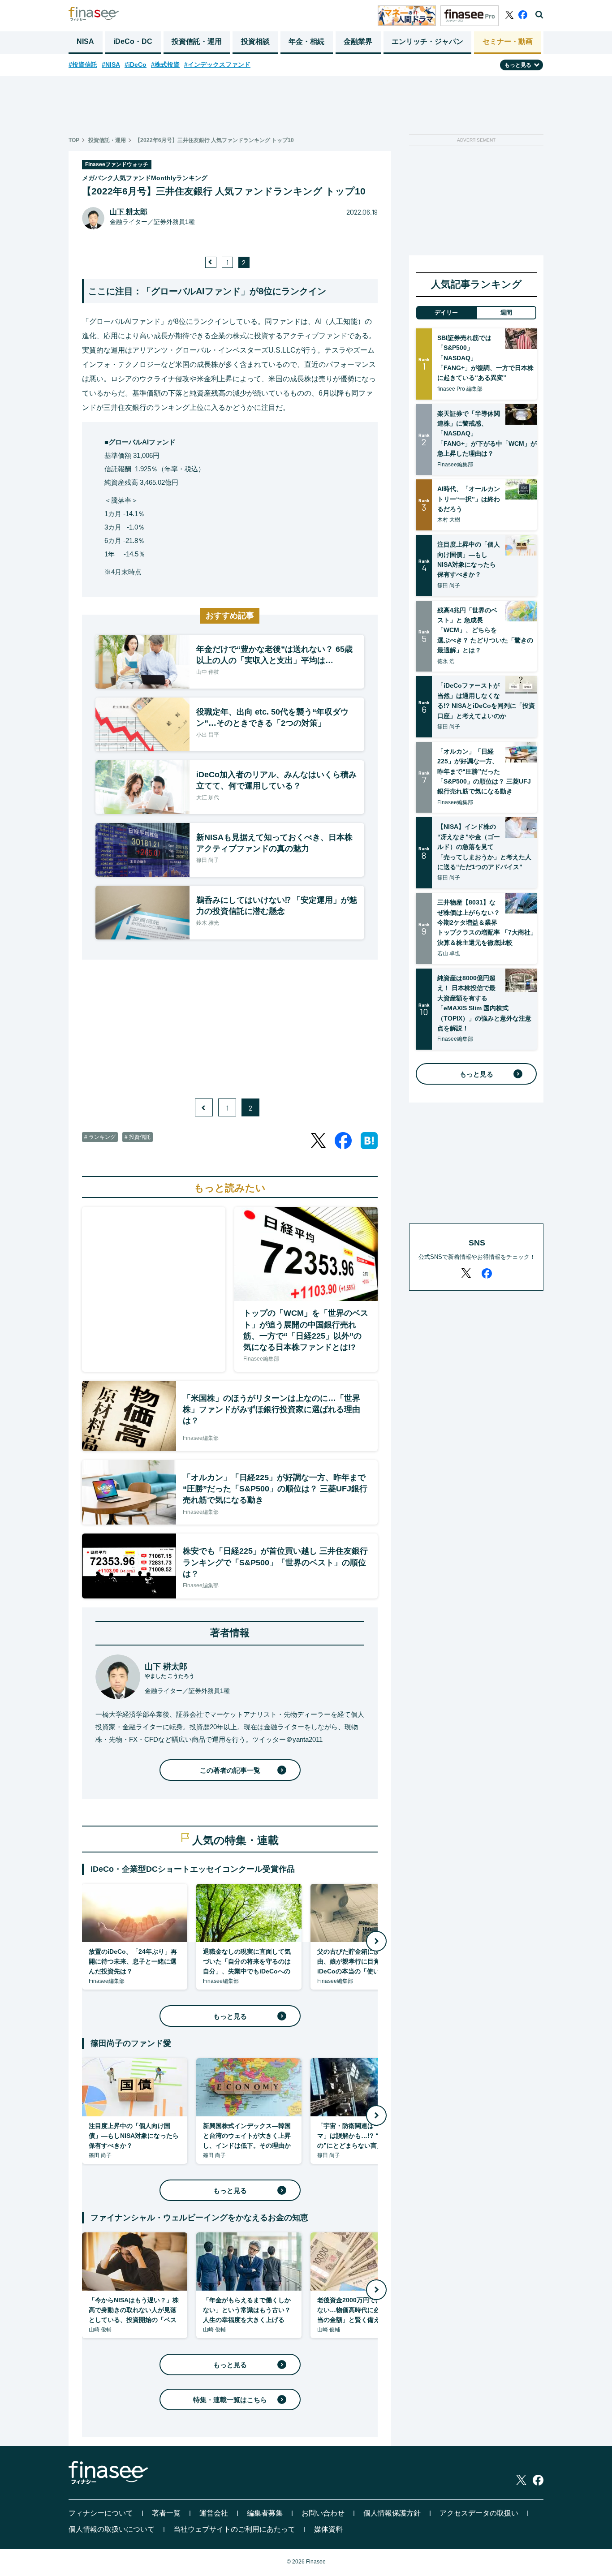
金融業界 (358, 41)
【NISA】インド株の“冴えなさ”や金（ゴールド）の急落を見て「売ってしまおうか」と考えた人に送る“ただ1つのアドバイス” (484, 847)
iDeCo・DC (133, 41)
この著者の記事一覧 (230, 1770)
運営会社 (214, 2513)
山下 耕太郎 (129, 212)
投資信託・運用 (197, 41)
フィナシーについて (101, 2513)
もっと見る (230, 2016)
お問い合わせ (323, 2513)
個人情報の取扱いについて (112, 2529)
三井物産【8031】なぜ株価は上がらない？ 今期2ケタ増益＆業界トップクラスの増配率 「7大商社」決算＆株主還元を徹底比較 (487, 922)
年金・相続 (306, 41)
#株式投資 (165, 65)
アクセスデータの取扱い (479, 2513)
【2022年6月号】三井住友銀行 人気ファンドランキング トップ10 (214, 140)
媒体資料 (328, 2529)
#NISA (111, 65)
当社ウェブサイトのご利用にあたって (234, 2529)
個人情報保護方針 (392, 2513)
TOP (74, 140)
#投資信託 (83, 65)
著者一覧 (166, 2513)
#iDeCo (136, 65)
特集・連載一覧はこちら (230, 2400)
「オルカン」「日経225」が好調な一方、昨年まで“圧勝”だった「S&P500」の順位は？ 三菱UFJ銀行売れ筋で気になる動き (484, 771)
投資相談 (255, 41)
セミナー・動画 (508, 41)
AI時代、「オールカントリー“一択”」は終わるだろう (469, 499)
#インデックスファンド (217, 65)
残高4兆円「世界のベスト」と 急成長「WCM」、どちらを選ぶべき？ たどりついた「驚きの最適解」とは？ (485, 630)
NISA (85, 41)
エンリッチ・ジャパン (427, 41)
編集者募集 (265, 2513)
